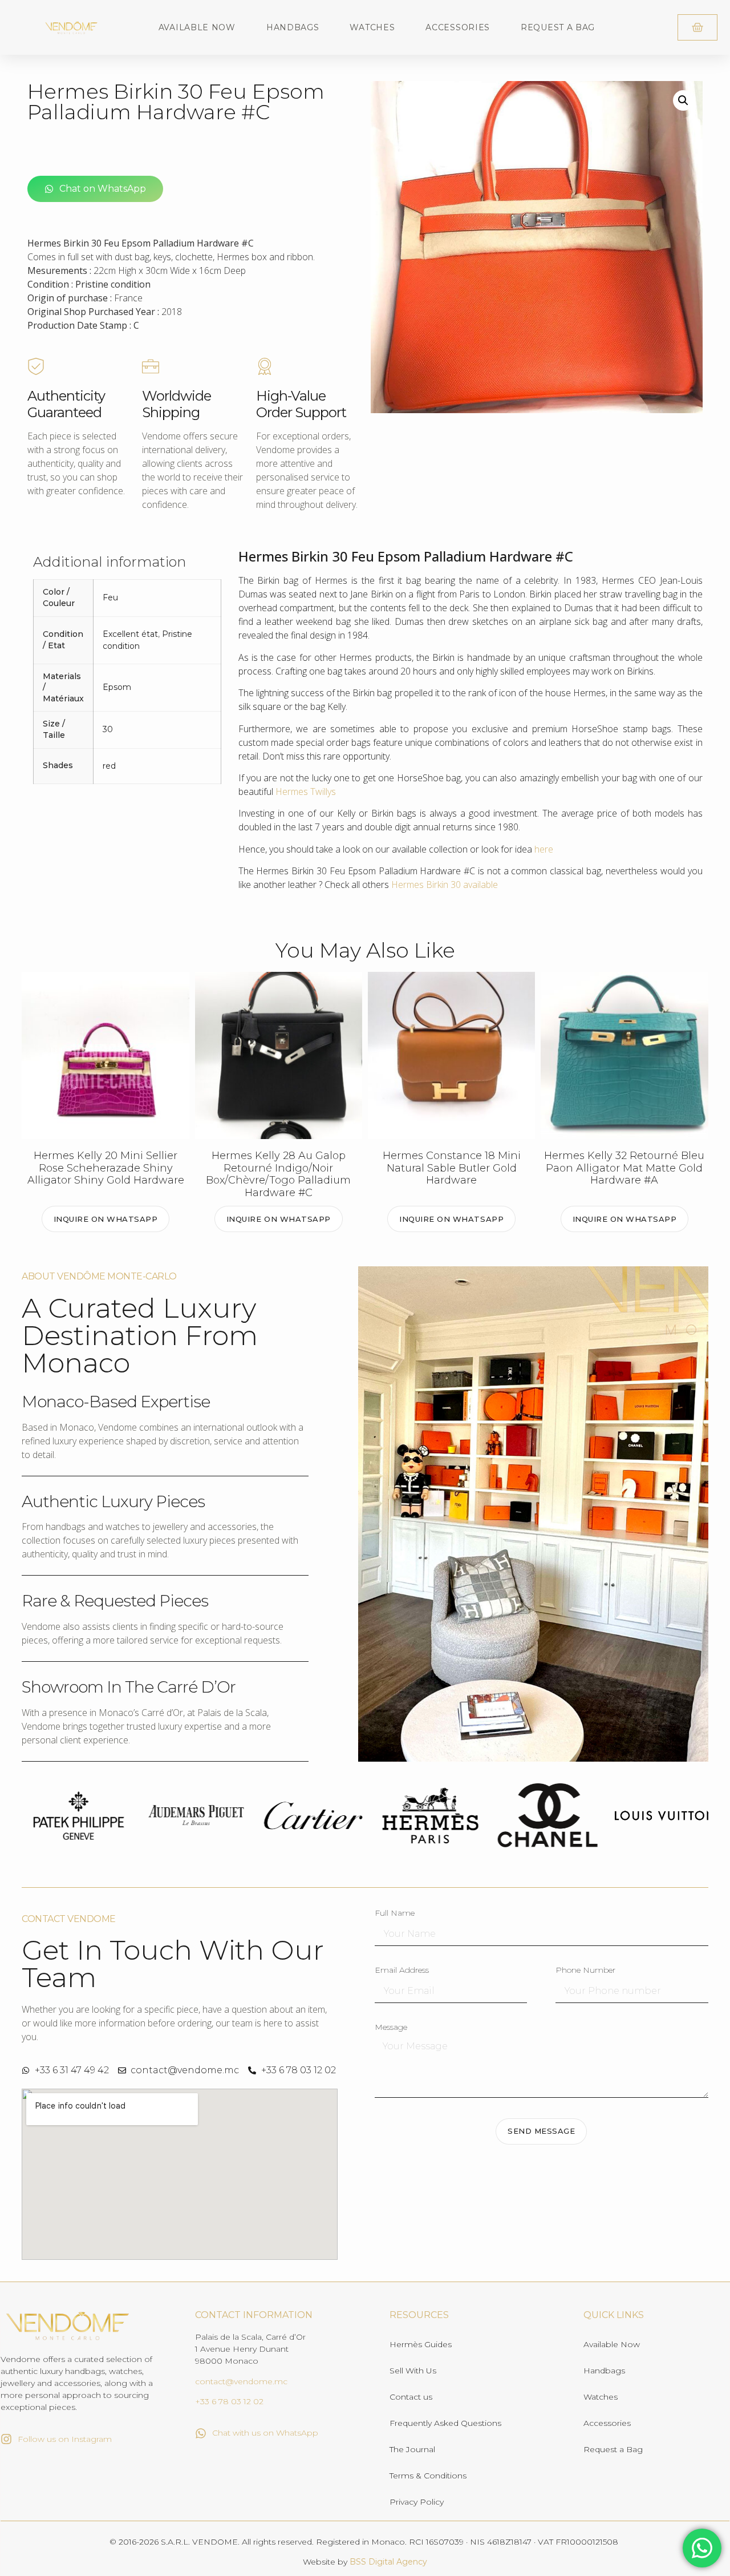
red (109, 766)
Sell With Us (413, 2371)
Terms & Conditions (428, 2476)
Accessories (458, 27)
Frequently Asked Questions (445, 2423)
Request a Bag (558, 27)
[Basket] (697, 27)
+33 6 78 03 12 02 (229, 2401)
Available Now (197, 27)
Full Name (395, 1913)
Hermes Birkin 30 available (445, 885)
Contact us (411, 2397)
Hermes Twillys (306, 792)
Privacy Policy (417, 2502)
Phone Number (585, 1971)
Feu (110, 597)
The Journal (412, 2449)
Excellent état (130, 634)
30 (108, 729)
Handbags (293, 27)
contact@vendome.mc (241, 2381)
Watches (372, 27)
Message (391, 2028)
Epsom (117, 687)
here (544, 849)
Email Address (402, 1971)
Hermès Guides (421, 2344)
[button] (683, 100)
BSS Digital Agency (388, 2562)
